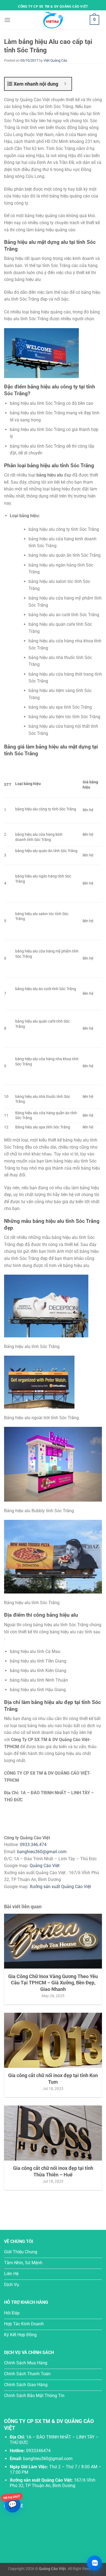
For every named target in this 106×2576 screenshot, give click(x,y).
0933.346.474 (33, 1845)
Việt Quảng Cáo (55, 60)
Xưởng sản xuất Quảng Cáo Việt (60, 1887)
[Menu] (7, 20)
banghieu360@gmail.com (42, 1852)
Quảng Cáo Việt (45, 1866)
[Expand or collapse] (65, 84)
